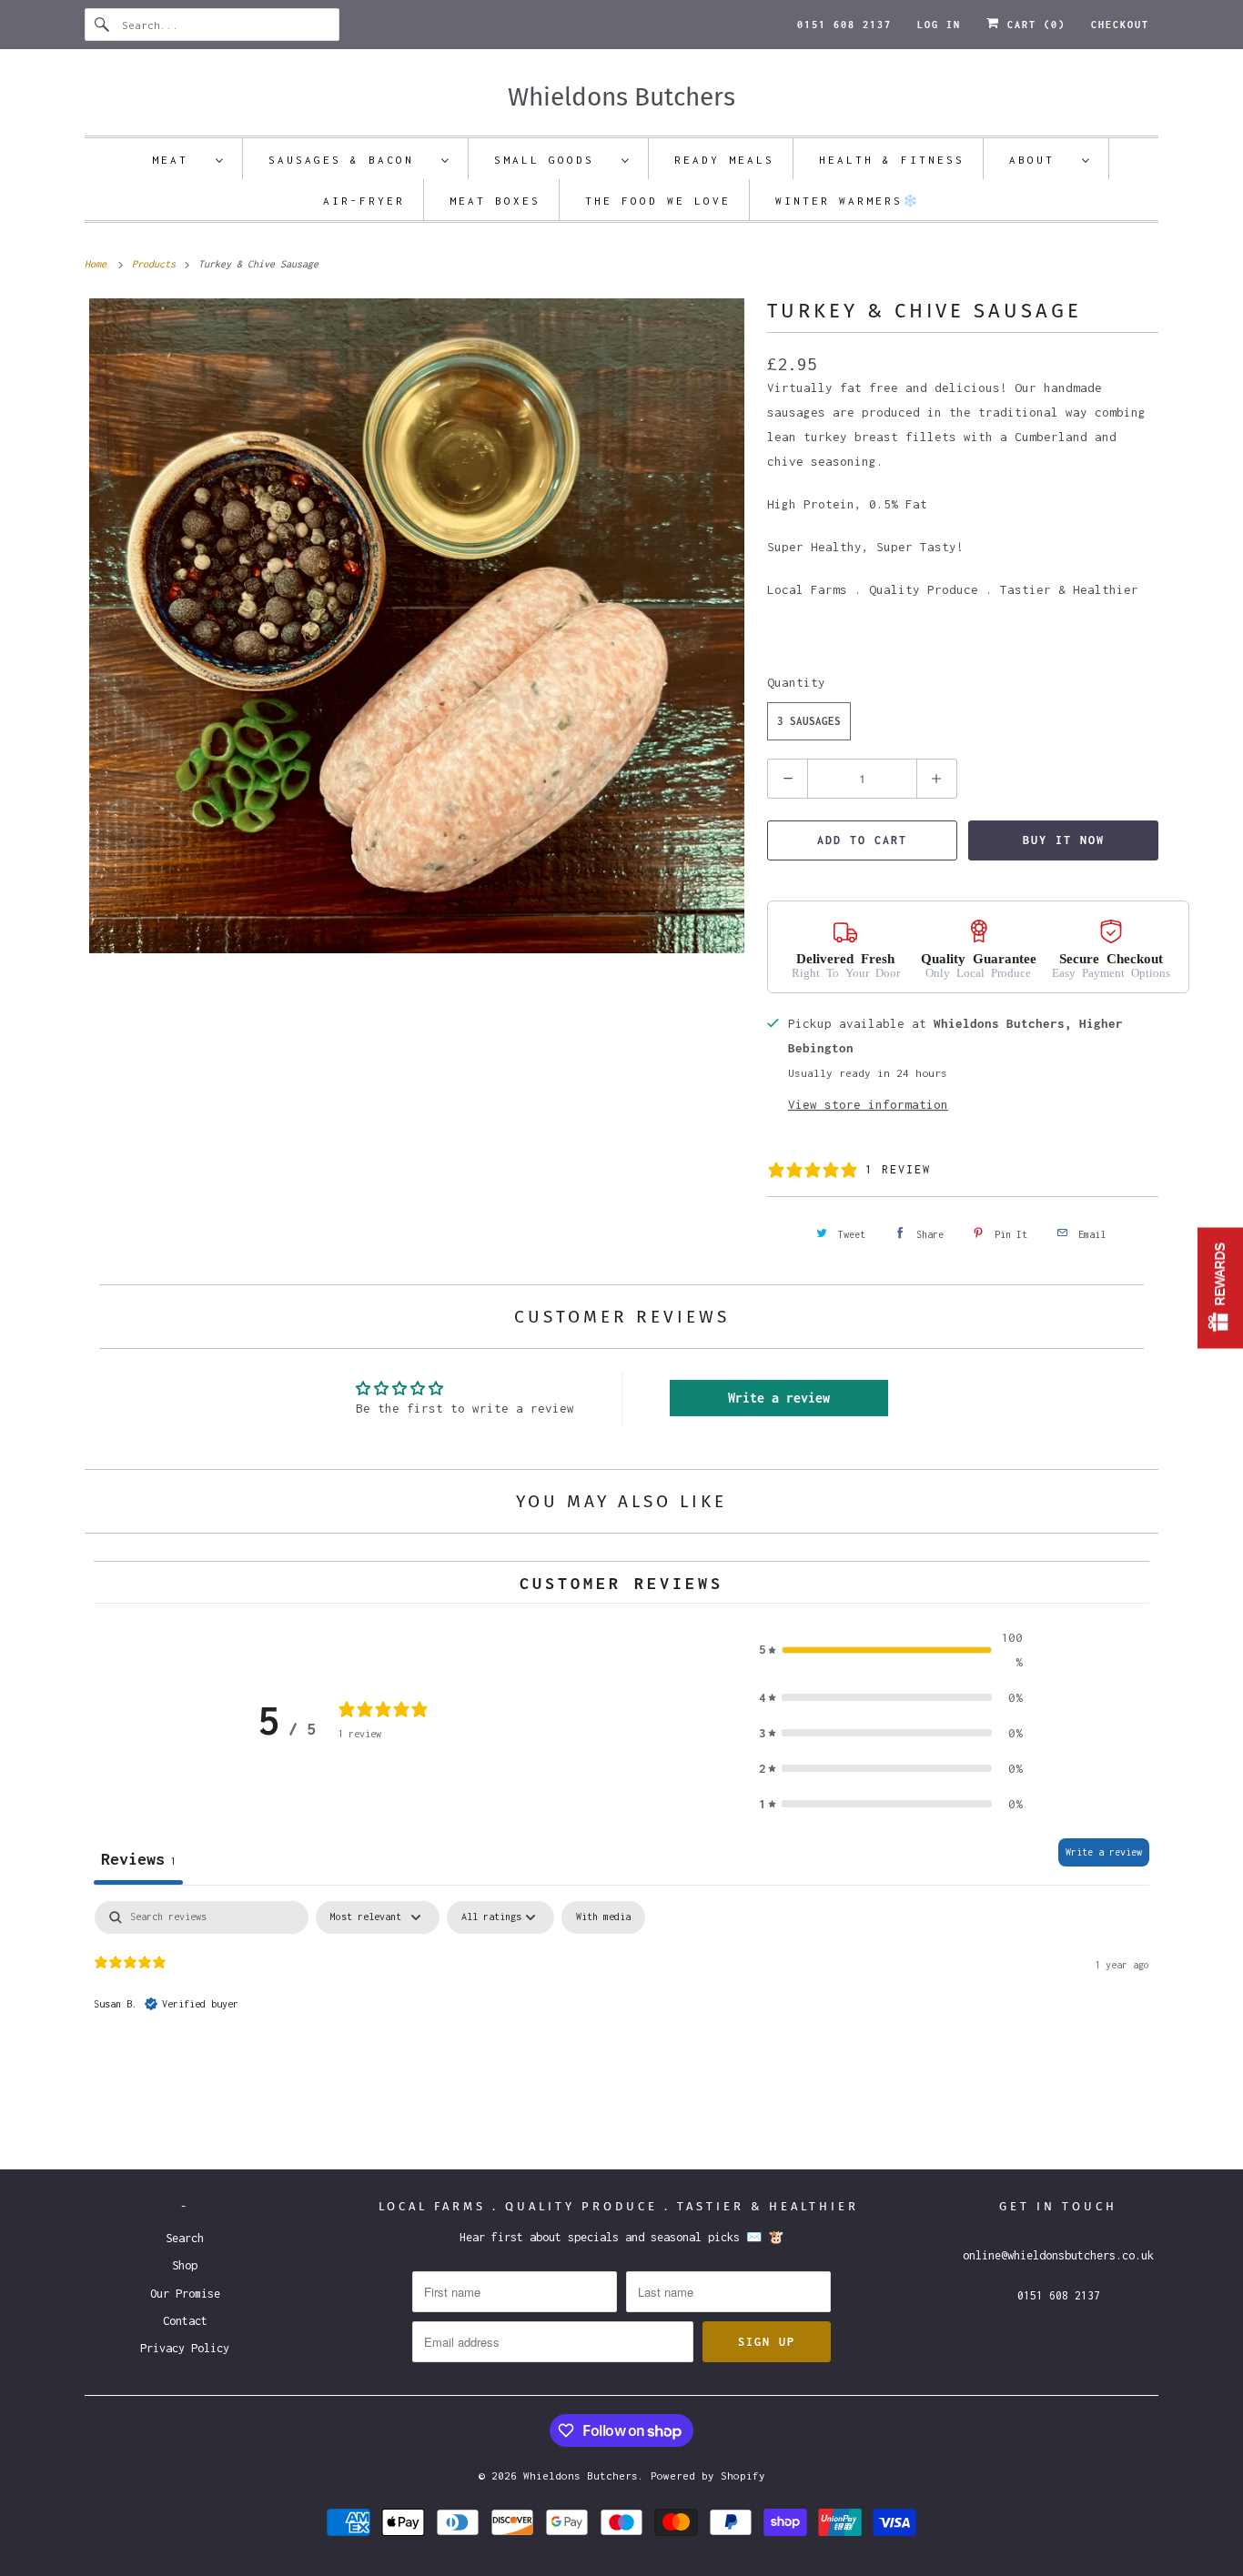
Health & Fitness (892, 160)
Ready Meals (724, 160)
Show (1220, 1288)
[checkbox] (603, 1917)
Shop (185, 2265)
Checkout (1120, 25)
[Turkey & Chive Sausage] (417, 626)
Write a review (779, 1398)
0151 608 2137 (844, 25)
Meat (179, 160)
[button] (891, 1650)
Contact (185, 2321)
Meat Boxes (495, 201)
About (1041, 160)
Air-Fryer (364, 201)
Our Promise (185, 2294)
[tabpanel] (621, 2018)
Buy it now (1064, 840)
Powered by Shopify (708, 2475)
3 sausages (809, 721)
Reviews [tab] (138, 1859)
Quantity (796, 682)
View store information (868, 1104)
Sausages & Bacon (350, 160)
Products (157, 264)
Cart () (1033, 25)
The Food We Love (658, 201)
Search (185, 2238)
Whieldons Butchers (581, 2475)
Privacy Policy (185, 2348)
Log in (939, 25)
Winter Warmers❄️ (848, 201)
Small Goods (553, 160)
